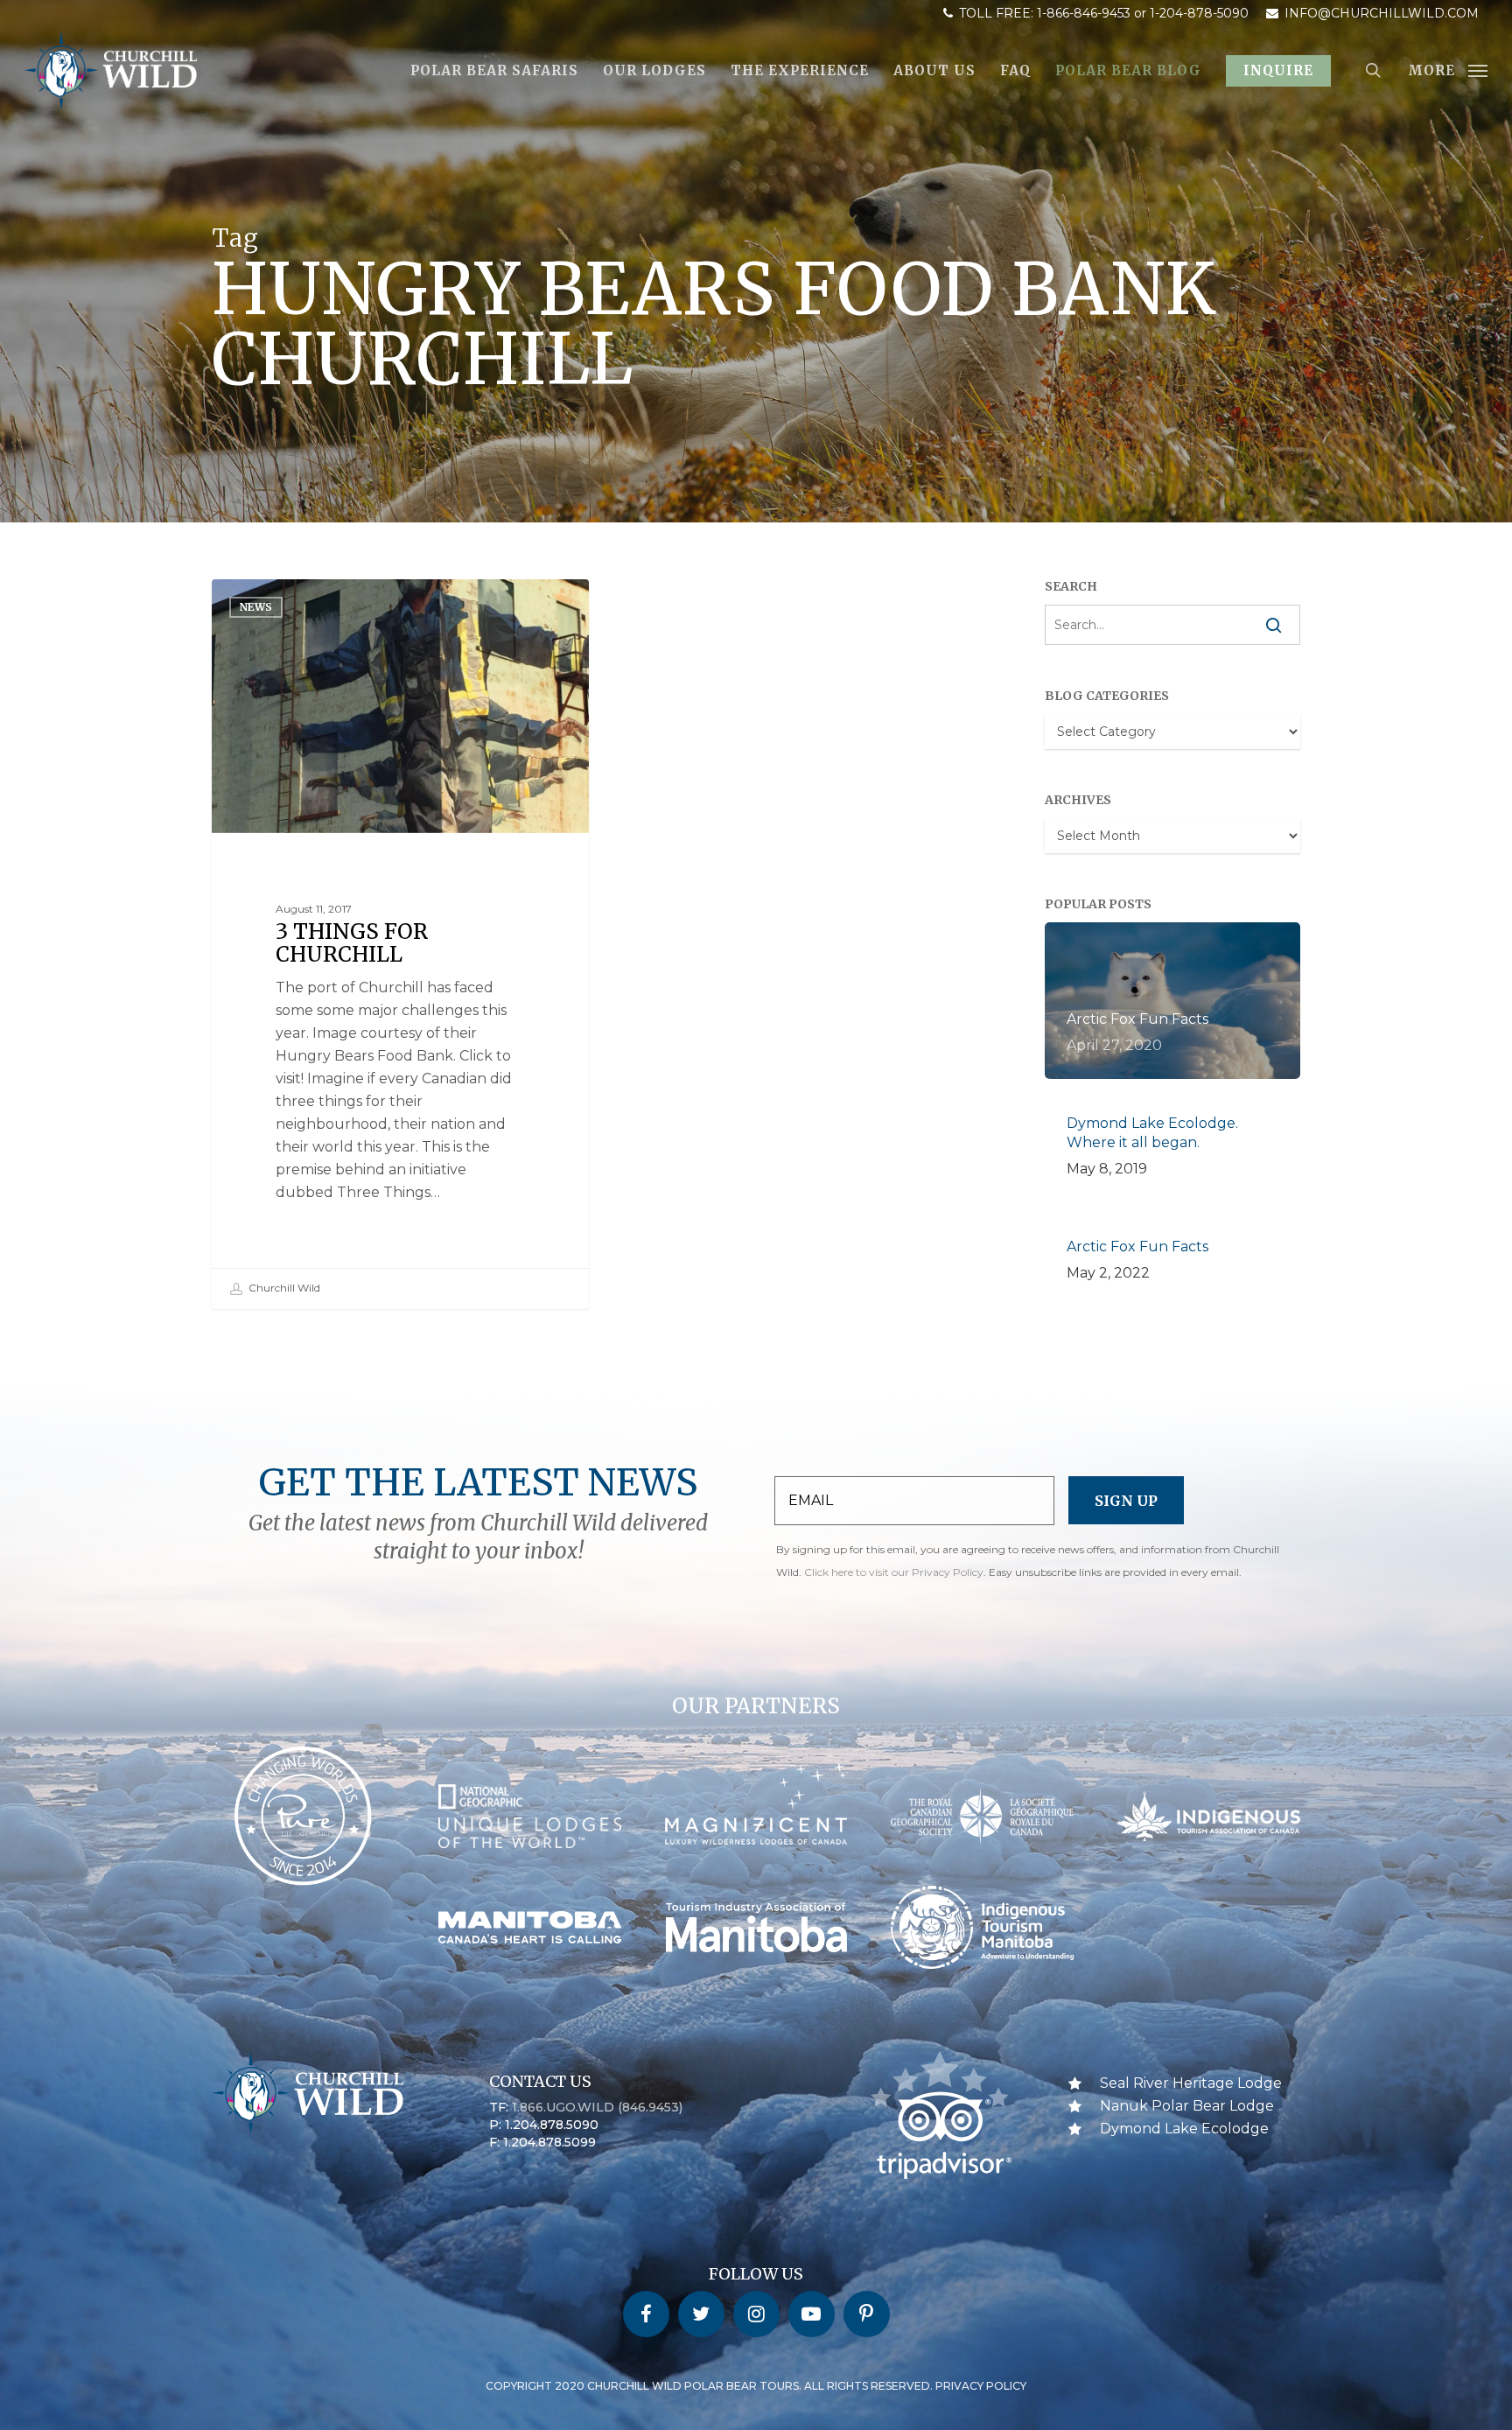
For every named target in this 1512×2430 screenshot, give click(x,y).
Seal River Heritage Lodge (1191, 2083)
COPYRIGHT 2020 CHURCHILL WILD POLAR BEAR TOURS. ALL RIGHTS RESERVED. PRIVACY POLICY (756, 2386)
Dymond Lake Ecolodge (1184, 2129)
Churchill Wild (283, 1288)
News (256, 607)
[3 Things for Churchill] (401, 944)
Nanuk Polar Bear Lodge (1187, 2106)
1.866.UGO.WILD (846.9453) (597, 2107)
